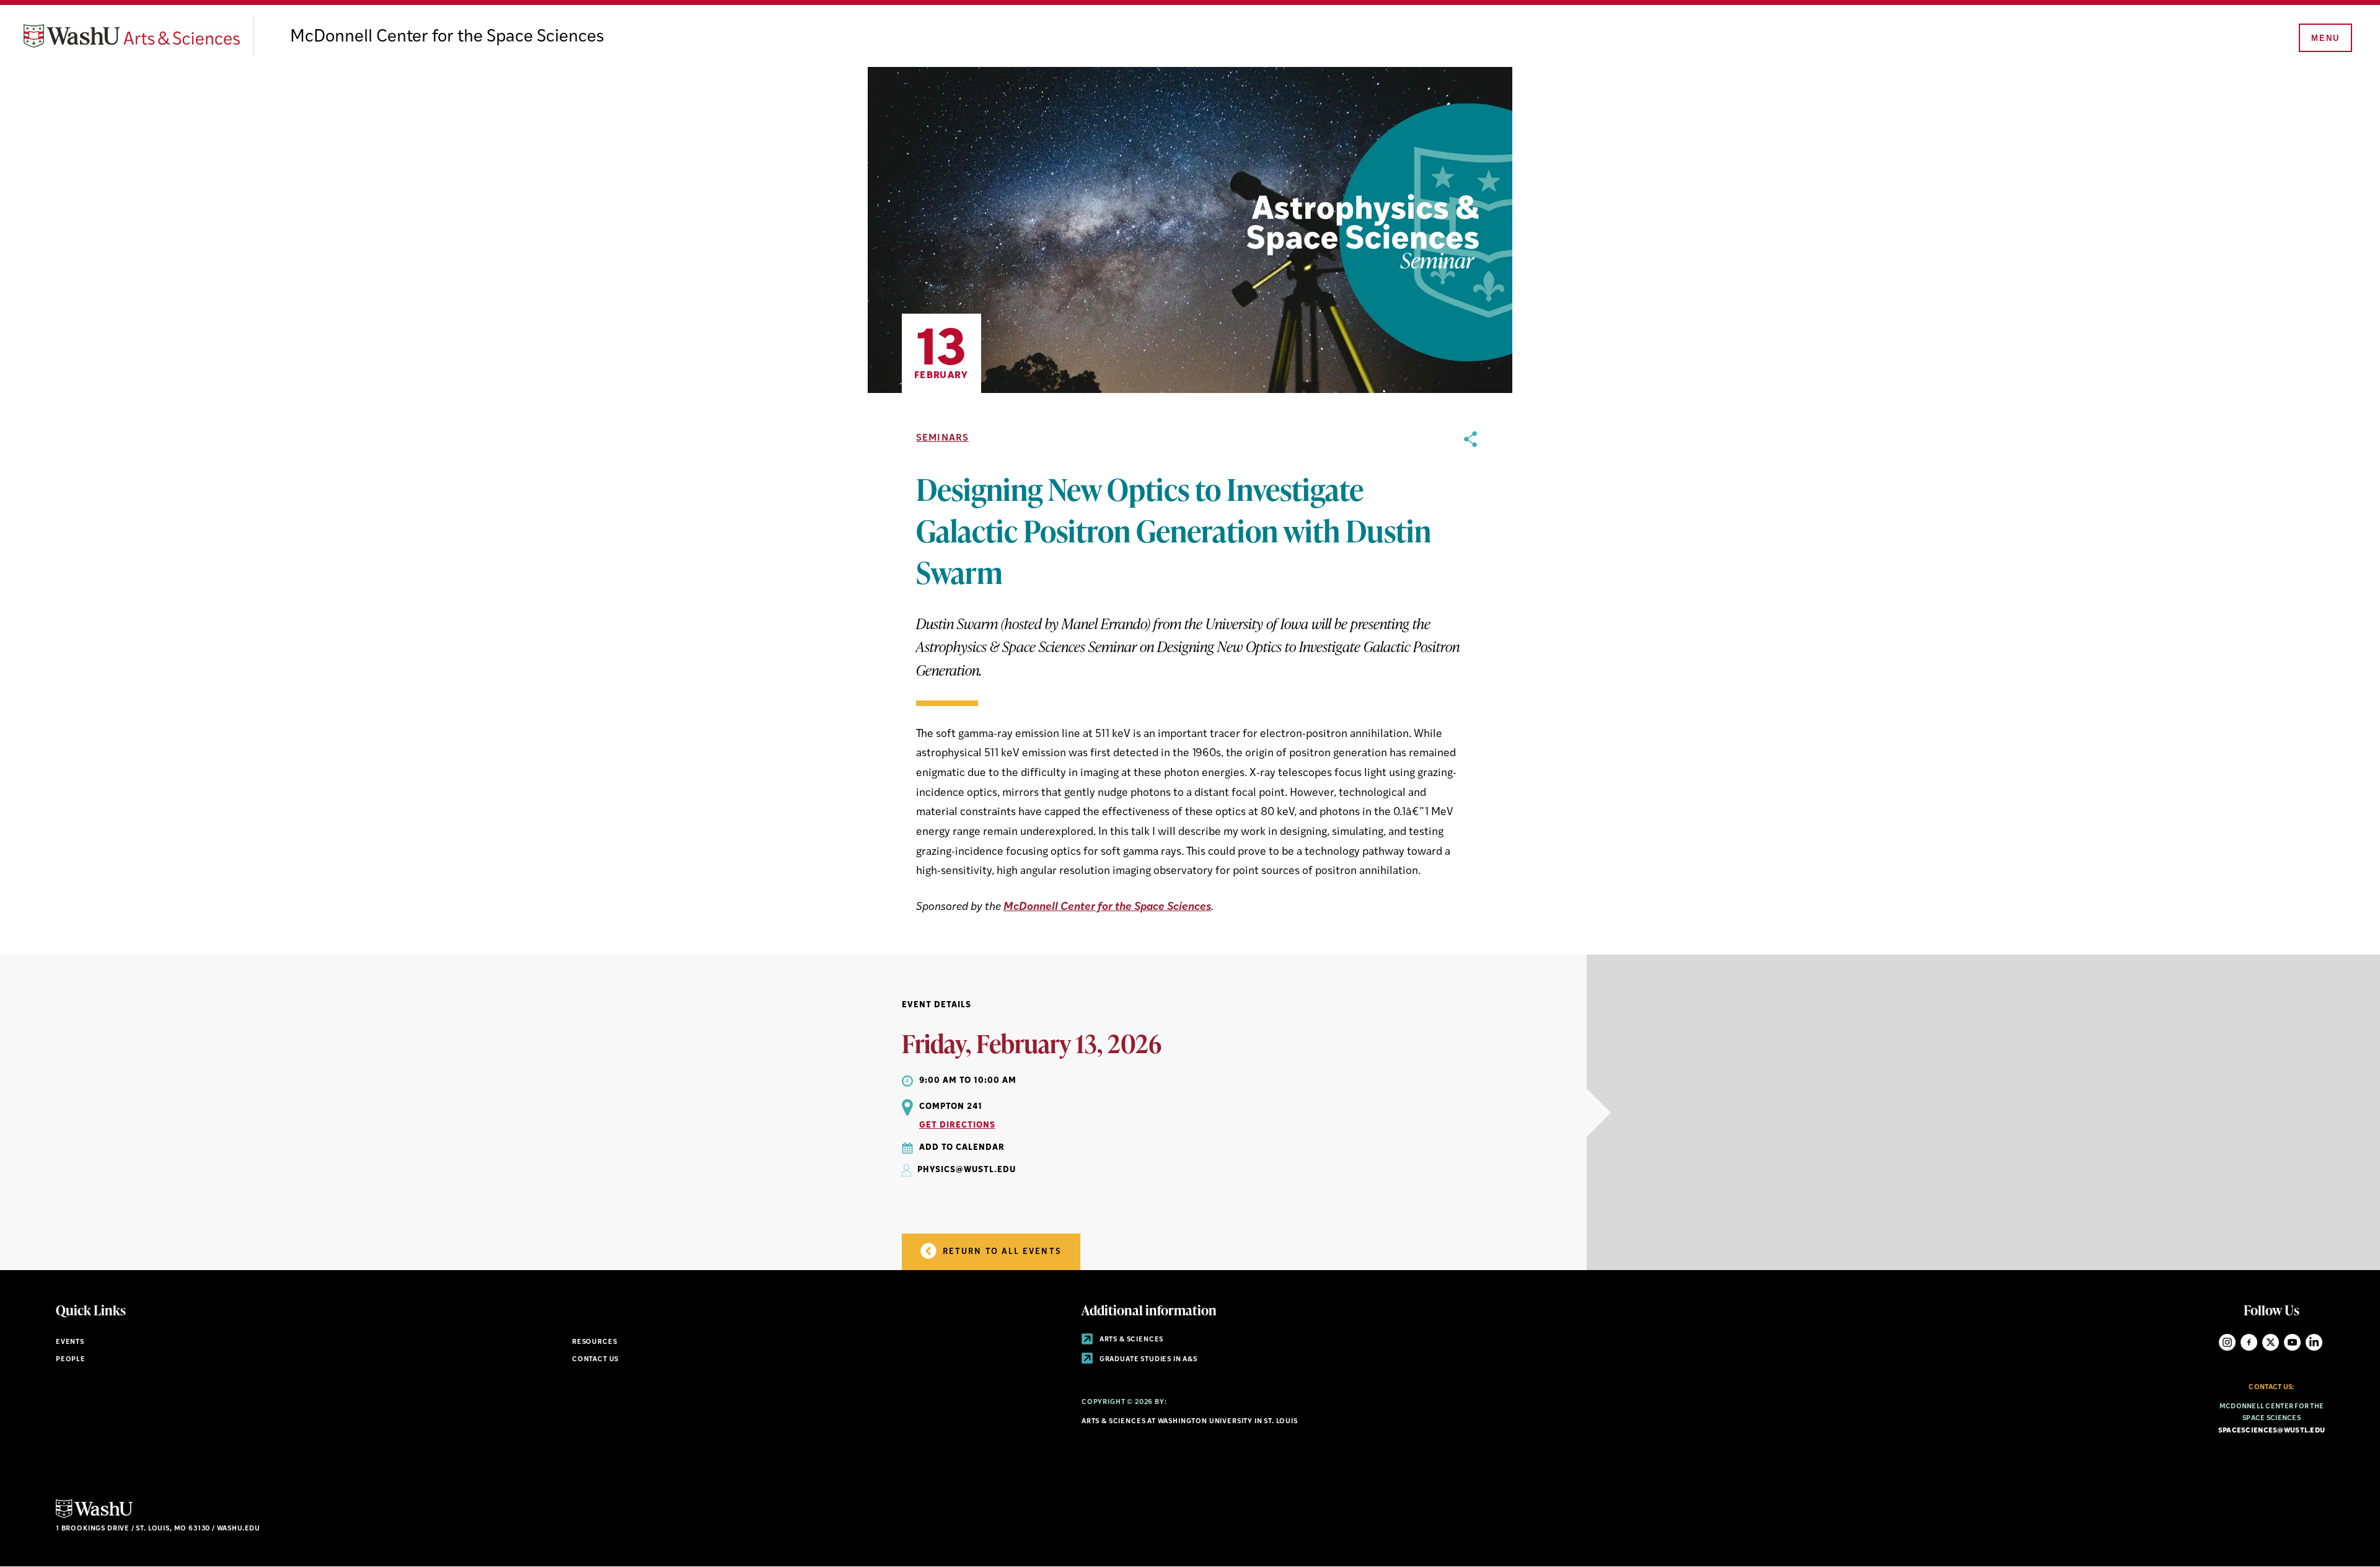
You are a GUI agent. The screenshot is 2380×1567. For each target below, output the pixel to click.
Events (70, 1342)
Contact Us (595, 1360)
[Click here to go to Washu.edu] (94, 1516)
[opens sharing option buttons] (1470, 674)
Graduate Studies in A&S (1148, 1360)
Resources (594, 1342)
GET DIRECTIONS (957, 1125)
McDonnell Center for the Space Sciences (447, 37)
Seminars (942, 439)
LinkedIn (2314, 1342)
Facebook (2249, 1342)
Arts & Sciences (1130, 1340)
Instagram (2227, 1342)
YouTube (2292, 1342)
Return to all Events (1001, 1252)
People (71, 1360)
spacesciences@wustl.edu (2272, 1431)
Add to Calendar (962, 1148)
